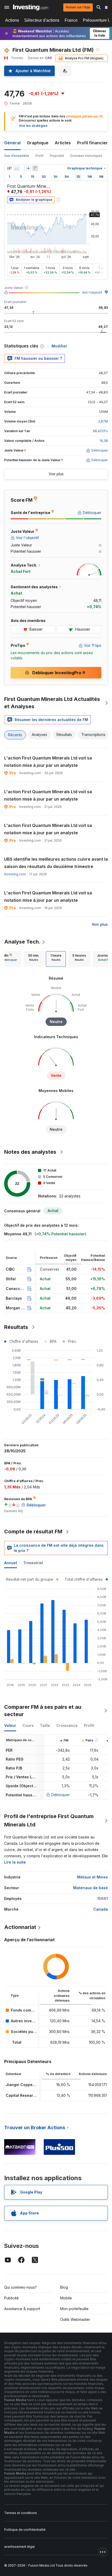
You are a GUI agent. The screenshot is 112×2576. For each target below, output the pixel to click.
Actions (12, 20)
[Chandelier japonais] (9, 168)
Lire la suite (15, 1862)
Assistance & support (22, 2309)
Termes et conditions (21, 2513)
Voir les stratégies (33, 126)
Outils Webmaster (75, 2319)
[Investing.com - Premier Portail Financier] (31, 7)
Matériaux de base (91, 1888)
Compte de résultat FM (33, 1532)
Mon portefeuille (74, 2309)
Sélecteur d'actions (42, 20)
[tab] (34, 959)
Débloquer (61, 1795)
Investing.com (15, 874)
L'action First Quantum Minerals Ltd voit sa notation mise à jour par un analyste (48, 762)
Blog (64, 2287)
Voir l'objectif (92, 292)
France (71, 20)
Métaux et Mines (92, 1877)
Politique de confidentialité (25, 2530)
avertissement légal (19, 2547)
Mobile (66, 2298)
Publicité (11, 2298)
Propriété (57, 156)
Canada (101, 1909)
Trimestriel (33, 1563)
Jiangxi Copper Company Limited (36, 2085)
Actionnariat (20, 1927)
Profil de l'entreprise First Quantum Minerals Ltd (49, 1820)
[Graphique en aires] (17, 168)
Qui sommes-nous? (20, 2287)
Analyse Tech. (22, 942)
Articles (63, 143)
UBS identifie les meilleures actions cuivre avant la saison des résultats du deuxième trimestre (56, 863)
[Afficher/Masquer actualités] (35, 168)
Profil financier (92, 143)
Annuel (11, 1563)
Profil (39, 156)
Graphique (38, 143)
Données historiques (86, 156)
